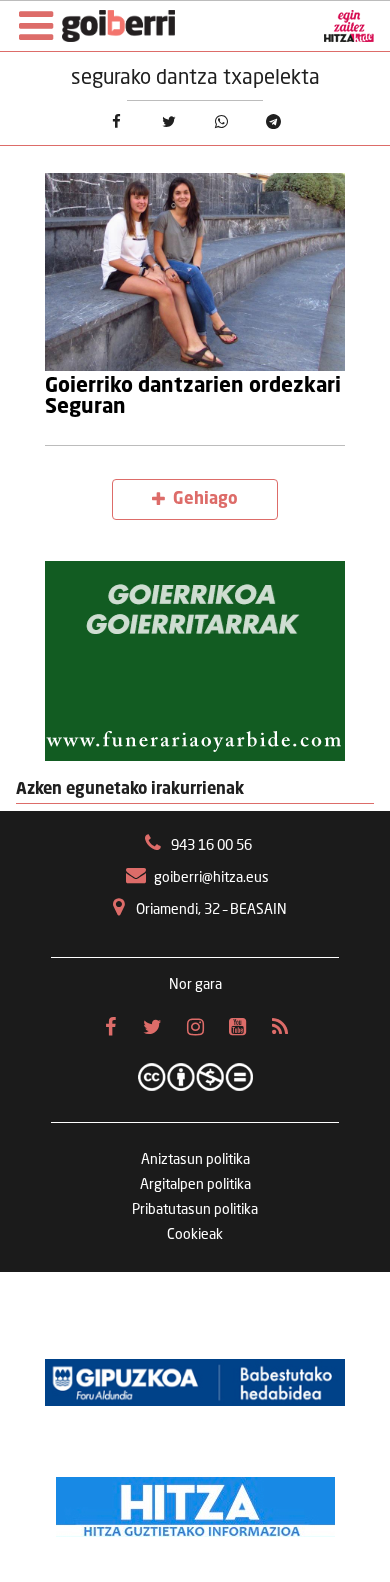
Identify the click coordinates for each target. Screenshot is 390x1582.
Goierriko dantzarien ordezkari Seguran (193, 396)
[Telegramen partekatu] (273, 121)
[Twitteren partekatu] (169, 121)
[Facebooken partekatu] (116, 121)
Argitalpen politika (195, 1185)
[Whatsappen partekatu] (221, 121)
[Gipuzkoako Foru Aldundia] (195, 1382)
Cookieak (195, 1235)
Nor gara (195, 985)
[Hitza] (195, 1502)
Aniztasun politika (195, 1160)
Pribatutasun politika (195, 1210)
